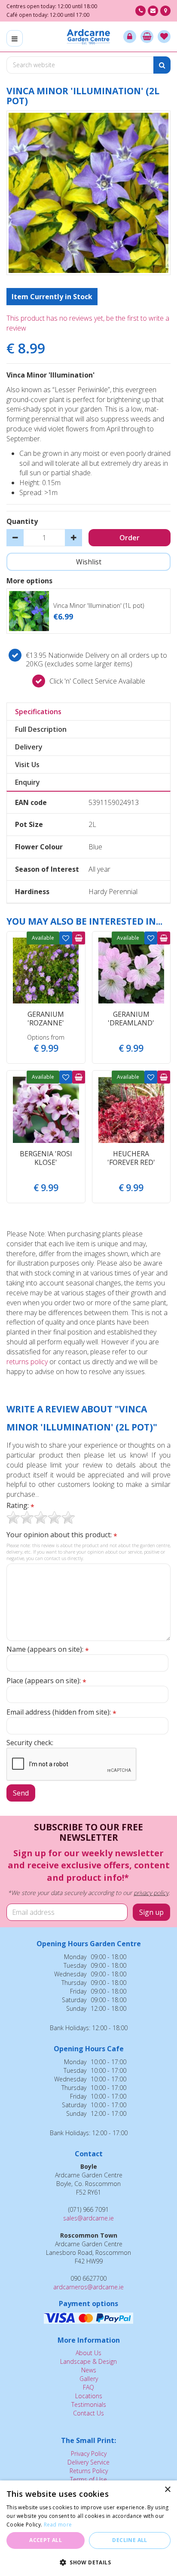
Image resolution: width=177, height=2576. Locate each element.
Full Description (41, 729)
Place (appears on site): (46, 1681)
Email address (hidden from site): (61, 1712)
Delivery (29, 747)
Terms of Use (88, 2479)
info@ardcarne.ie (153, 11)
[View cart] (147, 37)
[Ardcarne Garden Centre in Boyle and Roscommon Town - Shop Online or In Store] (89, 37)
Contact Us (88, 2413)
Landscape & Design (88, 2361)
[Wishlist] (164, 37)
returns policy (27, 1362)
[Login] (130, 37)
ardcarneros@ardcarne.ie (88, 2287)
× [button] (167, 2490)
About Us (88, 2353)
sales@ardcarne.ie (88, 2218)
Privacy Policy (89, 2454)
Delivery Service (88, 2462)
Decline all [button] (130, 2540)
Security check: (30, 1743)
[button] (88, 2562)
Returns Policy (89, 2471)
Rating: (20, 1506)
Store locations (165, 11)
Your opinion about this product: (62, 1535)
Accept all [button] (46, 2540)
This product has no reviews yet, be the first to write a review (88, 323)
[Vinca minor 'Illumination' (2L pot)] (88, 193)
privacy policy (151, 1893)
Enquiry (27, 782)
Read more (58, 2525)
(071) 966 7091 (140, 11)
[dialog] (88, 2528)
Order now (79, 938)
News (89, 2370)
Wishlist (66, 938)
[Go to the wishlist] (164, 37)
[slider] (41, 1517)
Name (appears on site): (48, 1649)
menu (15, 38)
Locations (89, 2396)
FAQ (88, 2387)
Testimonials (89, 2404)
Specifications (38, 712)
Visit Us (27, 765)
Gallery (89, 2379)
